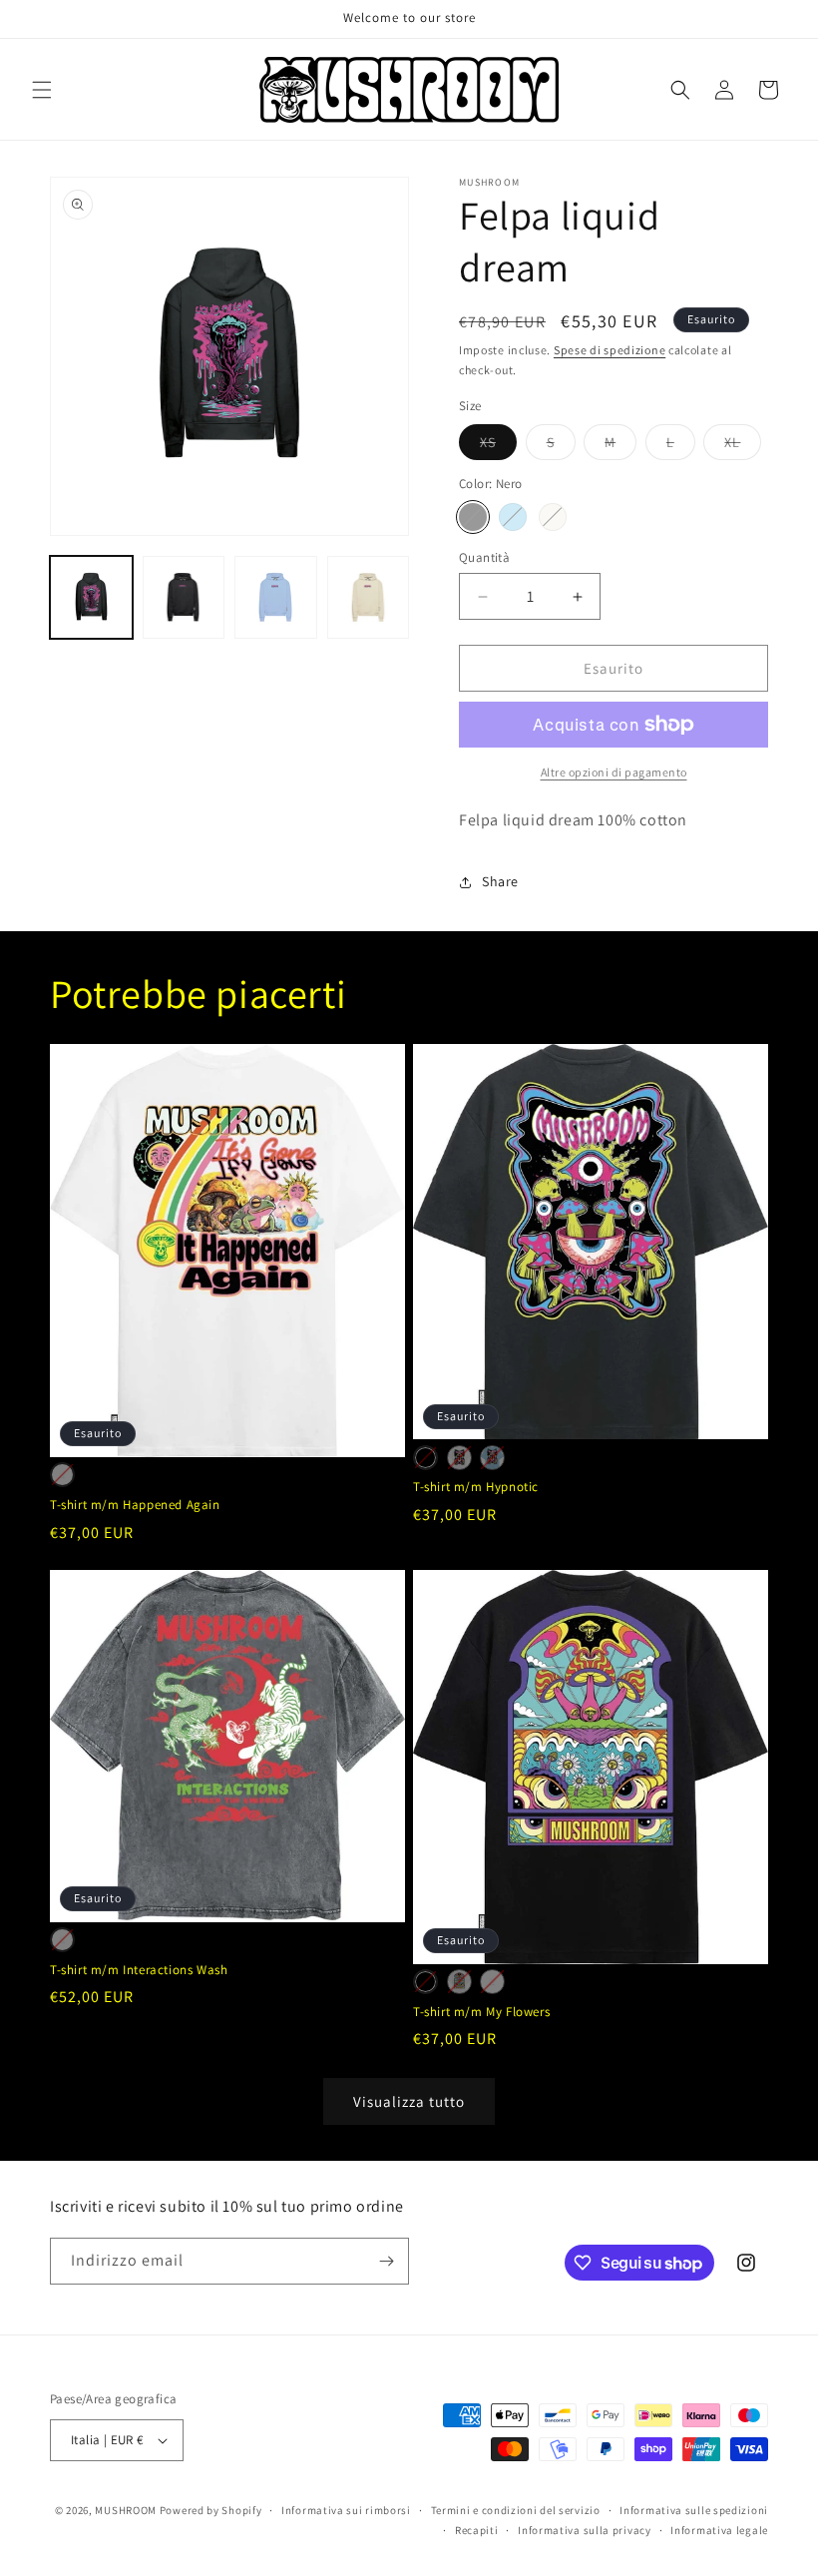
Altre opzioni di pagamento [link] (614, 772)
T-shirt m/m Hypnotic (476, 1487)
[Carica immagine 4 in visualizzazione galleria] (276, 597)
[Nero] (473, 517)
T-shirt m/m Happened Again (135, 1505)
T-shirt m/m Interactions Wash (139, 1970)
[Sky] (513, 517)
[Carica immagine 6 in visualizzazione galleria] (369, 597)
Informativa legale (719, 2530)
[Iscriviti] (386, 2261)
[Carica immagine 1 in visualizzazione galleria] (91, 597)
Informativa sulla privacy (585, 2530)
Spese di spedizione (610, 350)
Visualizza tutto (409, 2101)
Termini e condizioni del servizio (516, 2510)
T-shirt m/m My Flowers (481, 2012)
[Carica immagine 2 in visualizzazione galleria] (184, 597)
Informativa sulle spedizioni (694, 2510)
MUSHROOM (126, 2510)
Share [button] (500, 881)
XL (743, 446)
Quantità (484, 557)
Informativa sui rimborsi (346, 2510)
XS (498, 446)
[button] (42, 90)
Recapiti (477, 2530)
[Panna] (553, 517)
